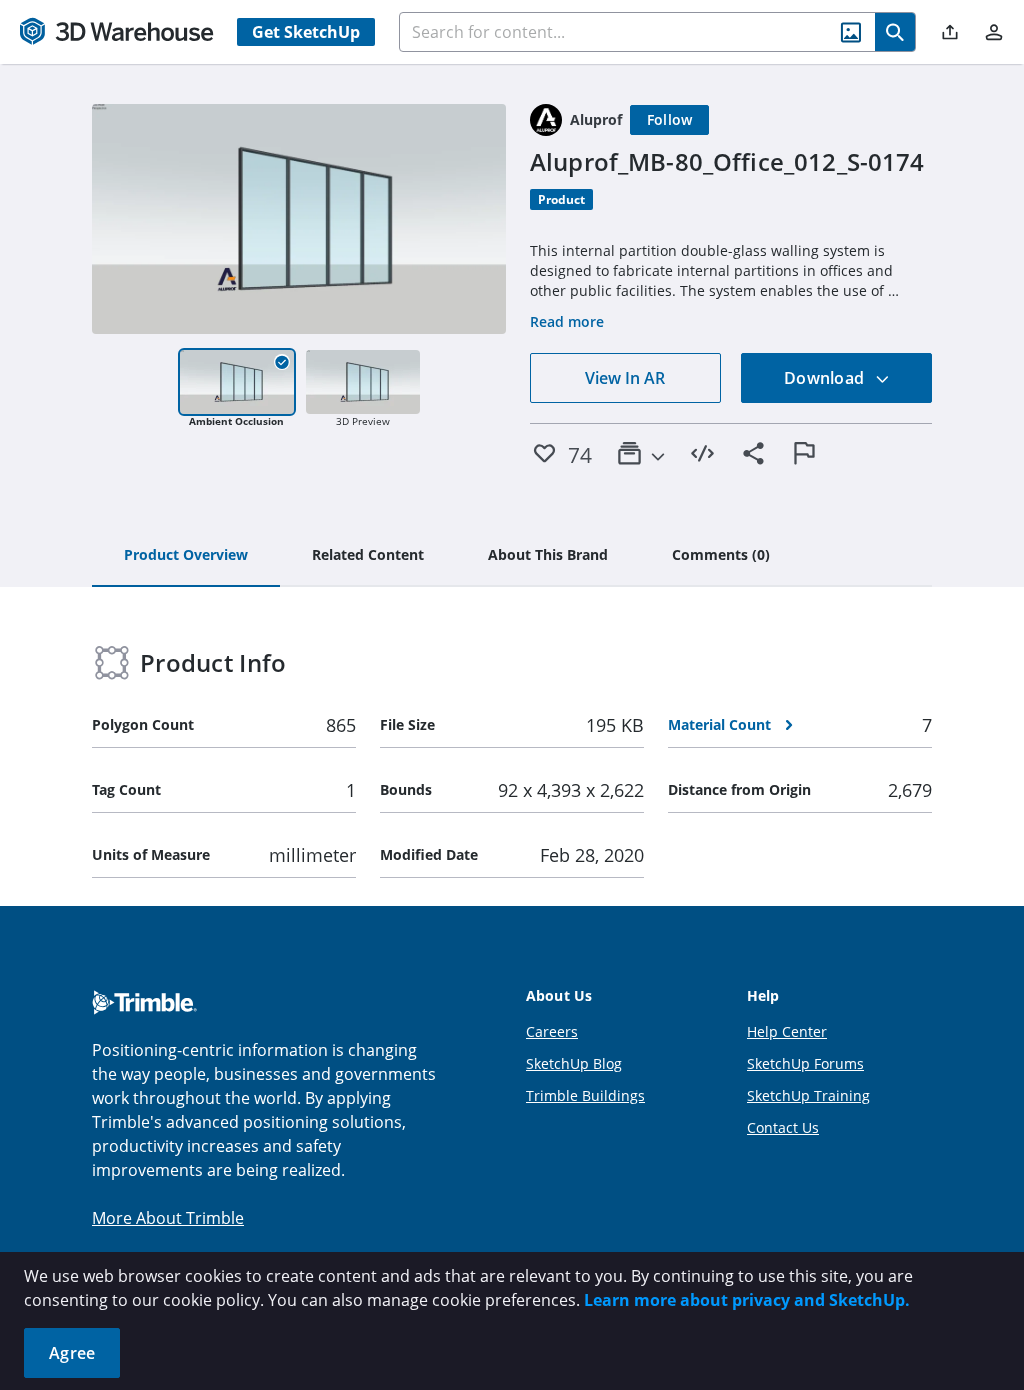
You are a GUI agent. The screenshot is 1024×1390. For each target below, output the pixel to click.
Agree (72, 1353)
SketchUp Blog (574, 1063)
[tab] (186, 556)
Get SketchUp (306, 32)
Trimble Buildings (585, 1095)
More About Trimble (168, 1218)
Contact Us (783, 1127)
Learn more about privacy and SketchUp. (747, 1300)
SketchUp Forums (805, 1063)
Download (826, 378)
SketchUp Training (808, 1095)
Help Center (787, 1031)
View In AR (625, 378)
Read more (567, 321)
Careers (552, 1031)
